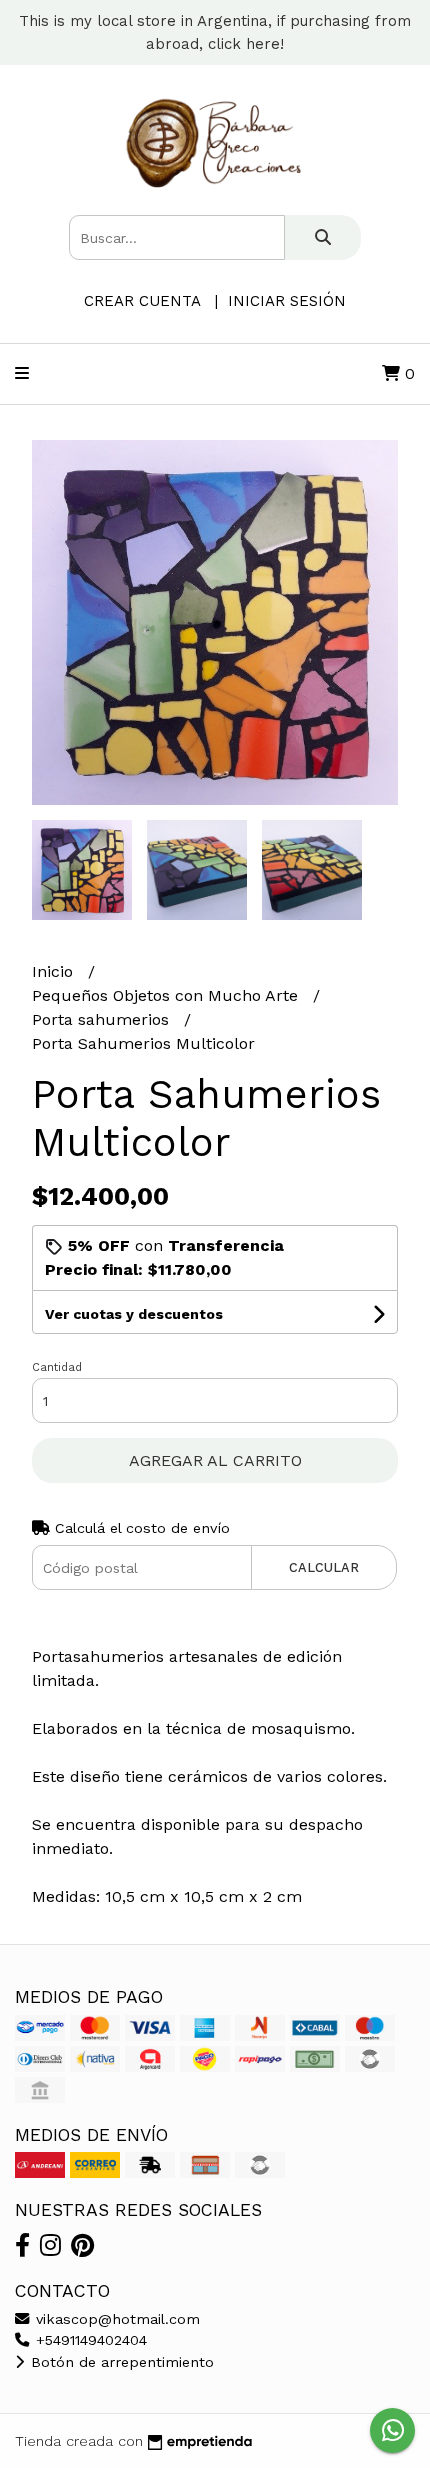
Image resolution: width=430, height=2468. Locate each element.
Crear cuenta (142, 301)
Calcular (324, 1567)
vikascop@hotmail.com (115, 2319)
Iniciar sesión (287, 301)
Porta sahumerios (103, 1019)
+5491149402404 (89, 2340)
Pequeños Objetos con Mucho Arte (167, 995)
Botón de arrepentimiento (120, 2362)
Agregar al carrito (215, 1460)
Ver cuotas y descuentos (134, 1314)
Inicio (55, 971)
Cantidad (57, 1367)
